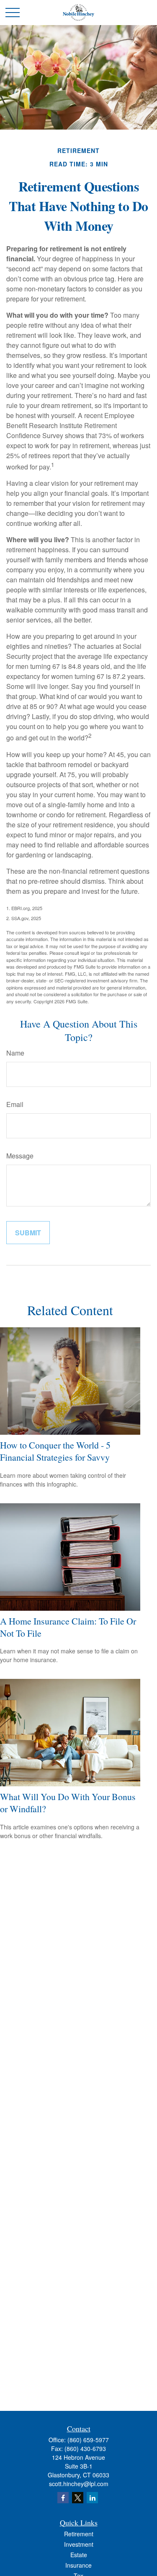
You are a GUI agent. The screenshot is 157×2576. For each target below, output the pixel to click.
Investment (79, 2544)
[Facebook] (63, 2498)
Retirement (79, 2534)
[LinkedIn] (92, 2498)
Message (20, 1156)
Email (15, 1104)
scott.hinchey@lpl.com (79, 2484)
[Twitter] (78, 2498)
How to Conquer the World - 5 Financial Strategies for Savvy (55, 1451)
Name (15, 1053)
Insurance (78, 2565)
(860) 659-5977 (88, 2440)
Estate (79, 2555)
